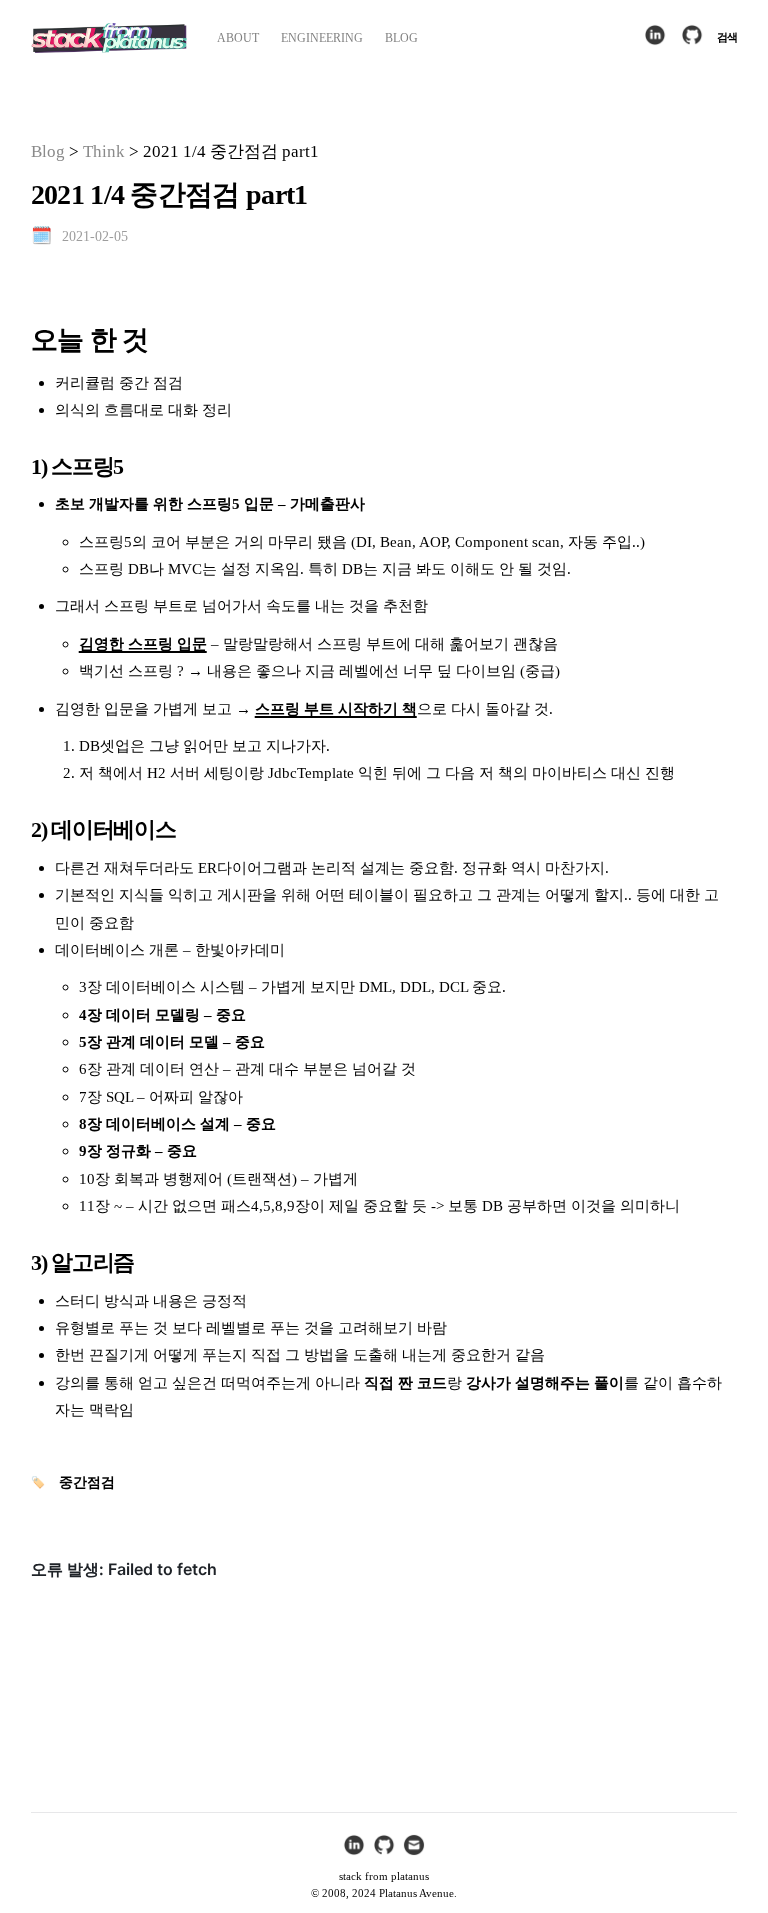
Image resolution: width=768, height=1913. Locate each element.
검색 (727, 37)
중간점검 (87, 1482)
